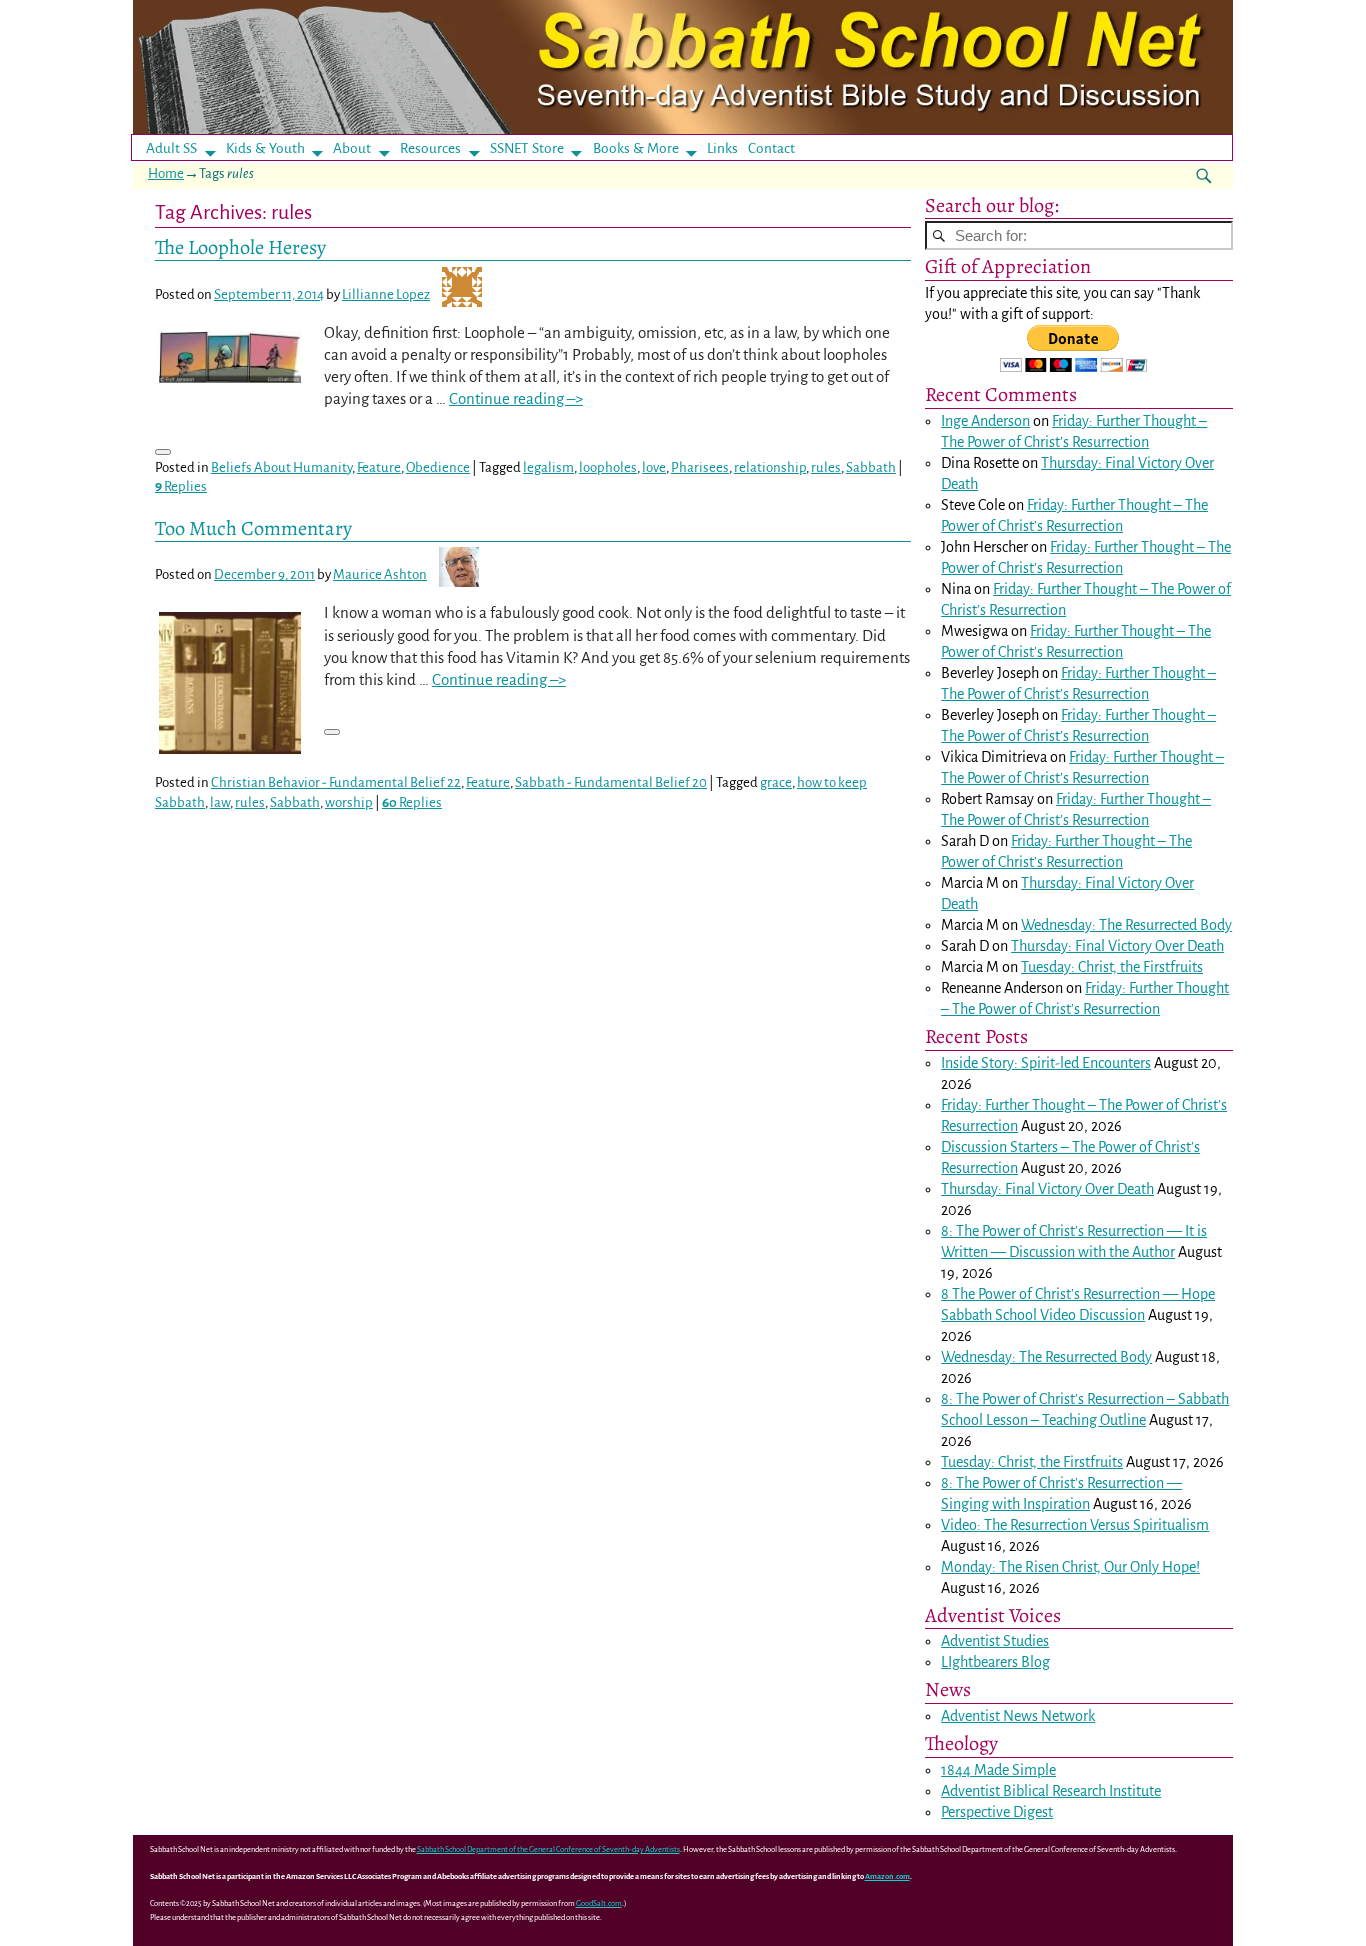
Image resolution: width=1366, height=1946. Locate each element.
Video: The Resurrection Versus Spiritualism (1075, 1525)
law (220, 802)
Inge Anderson (985, 421)
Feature (379, 467)
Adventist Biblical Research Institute (1051, 1791)
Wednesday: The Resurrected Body (1126, 925)
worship (349, 802)
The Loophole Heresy (240, 247)
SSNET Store (527, 148)
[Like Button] (163, 452)
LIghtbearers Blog (995, 1662)
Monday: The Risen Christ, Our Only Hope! (1070, 1567)
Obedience (438, 467)
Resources (430, 148)
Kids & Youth (265, 148)
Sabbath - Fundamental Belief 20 (611, 782)
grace (776, 782)
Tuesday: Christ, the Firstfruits (1112, 967)
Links (728, 148)
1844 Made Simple (998, 1770)
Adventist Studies (995, 1641)
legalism (548, 467)
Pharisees (700, 467)
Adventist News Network (1018, 1716)
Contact (771, 148)
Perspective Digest (997, 1812)
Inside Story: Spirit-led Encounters (1046, 1063)
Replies (181, 486)
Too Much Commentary (253, 528)
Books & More (636, 148)
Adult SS (171, 148)
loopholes (608, 467)
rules (826, 467)
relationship (770, 467)
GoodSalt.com (599, 1903)
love (654, 467)
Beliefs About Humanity (281, 467)
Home (166, 173)
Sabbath (871, 467)
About (352, 148)
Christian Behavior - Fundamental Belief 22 (336, 782)
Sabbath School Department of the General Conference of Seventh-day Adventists (548, 1849)
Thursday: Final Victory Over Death (1117, 946)
